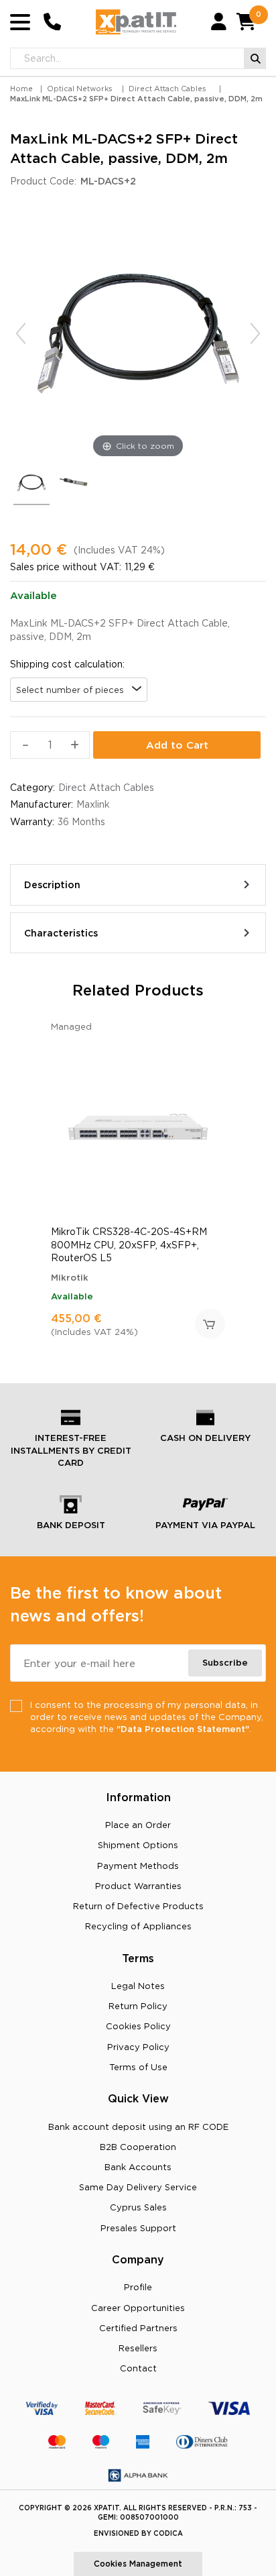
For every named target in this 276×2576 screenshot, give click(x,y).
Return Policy (138, 2006)
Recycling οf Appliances (138, 1926)
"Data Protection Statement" (183, 1729)
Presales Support (138, 2228)
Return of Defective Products (138, 1906)
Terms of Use (138, 2067)
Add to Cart (177, 745)
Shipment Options (138, 1845)
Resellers (138, 2348)
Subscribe (225, 1662)
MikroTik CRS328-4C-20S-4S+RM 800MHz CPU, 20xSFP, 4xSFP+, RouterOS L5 (129, 1245)
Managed (71, 1026)
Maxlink (93, 804)
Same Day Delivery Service (138, 2187)
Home (21, 89)
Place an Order (138, 1825)
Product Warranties (138, 1886)
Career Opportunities (138, 2308)
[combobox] (79, 690)
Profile (138, 2287)
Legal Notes (138, 1986)
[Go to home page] (136, 22)
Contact (138, 2368)
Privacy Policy (138, 2047)
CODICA (168, 2533)
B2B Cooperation (138, 2147)
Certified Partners (138, 2328)
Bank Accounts (138, 2167)
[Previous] (21, 333)
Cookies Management (138, 2564)
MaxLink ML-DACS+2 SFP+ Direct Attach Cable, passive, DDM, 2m (136, 99)
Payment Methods (138, 1866)
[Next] (255, 333)
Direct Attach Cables (167, 89)
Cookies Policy (138, 2026)
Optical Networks (80, 89)
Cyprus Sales (138, 2207)
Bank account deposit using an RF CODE (138, 2127)
